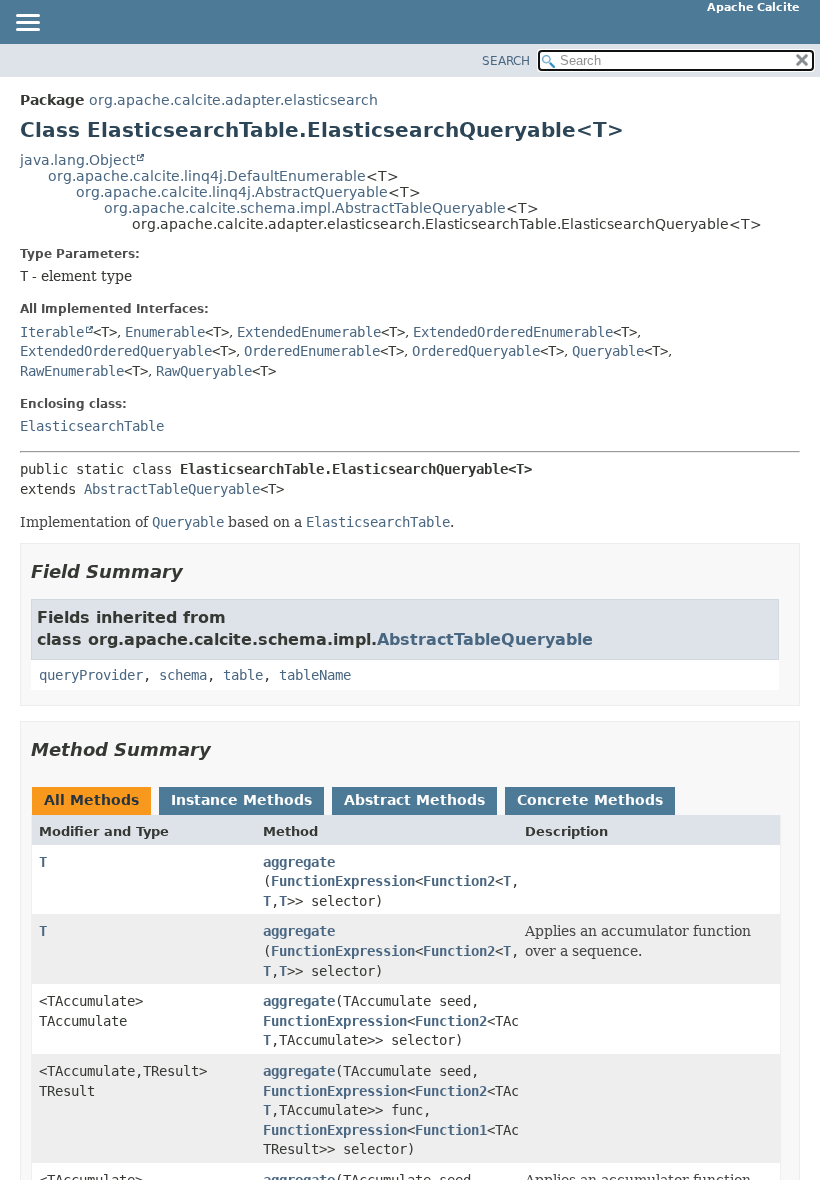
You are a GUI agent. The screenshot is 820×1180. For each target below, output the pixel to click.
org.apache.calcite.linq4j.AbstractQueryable (232, 192)
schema (183, 675)
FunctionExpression (343, 881)
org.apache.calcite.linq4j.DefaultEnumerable (207, 176)
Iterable (52, 332)
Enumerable (165, 332)
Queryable (608, 351)
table (243, 675)
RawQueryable (204, 371)
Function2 (459, 881)
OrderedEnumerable (312, 351)
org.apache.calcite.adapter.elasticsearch (233, 100)
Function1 (451, 1130)
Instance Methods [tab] (241, 800)
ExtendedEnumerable (309, 332)
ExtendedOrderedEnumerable (513, 332)
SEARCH (506, 61)
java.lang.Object (77, 160)
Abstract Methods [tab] (414, 800)
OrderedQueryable (476, 351)
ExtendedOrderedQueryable (116, 351)
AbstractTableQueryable (172, 489)
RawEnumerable (72, 371)
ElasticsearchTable (92, 426)
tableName (315, 675)
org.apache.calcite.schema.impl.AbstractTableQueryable (305, 208)
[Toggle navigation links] (27, 24)
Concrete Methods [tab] (590, 800)
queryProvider (91, 675)
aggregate (299, 862)
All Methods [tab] (91, 800)
